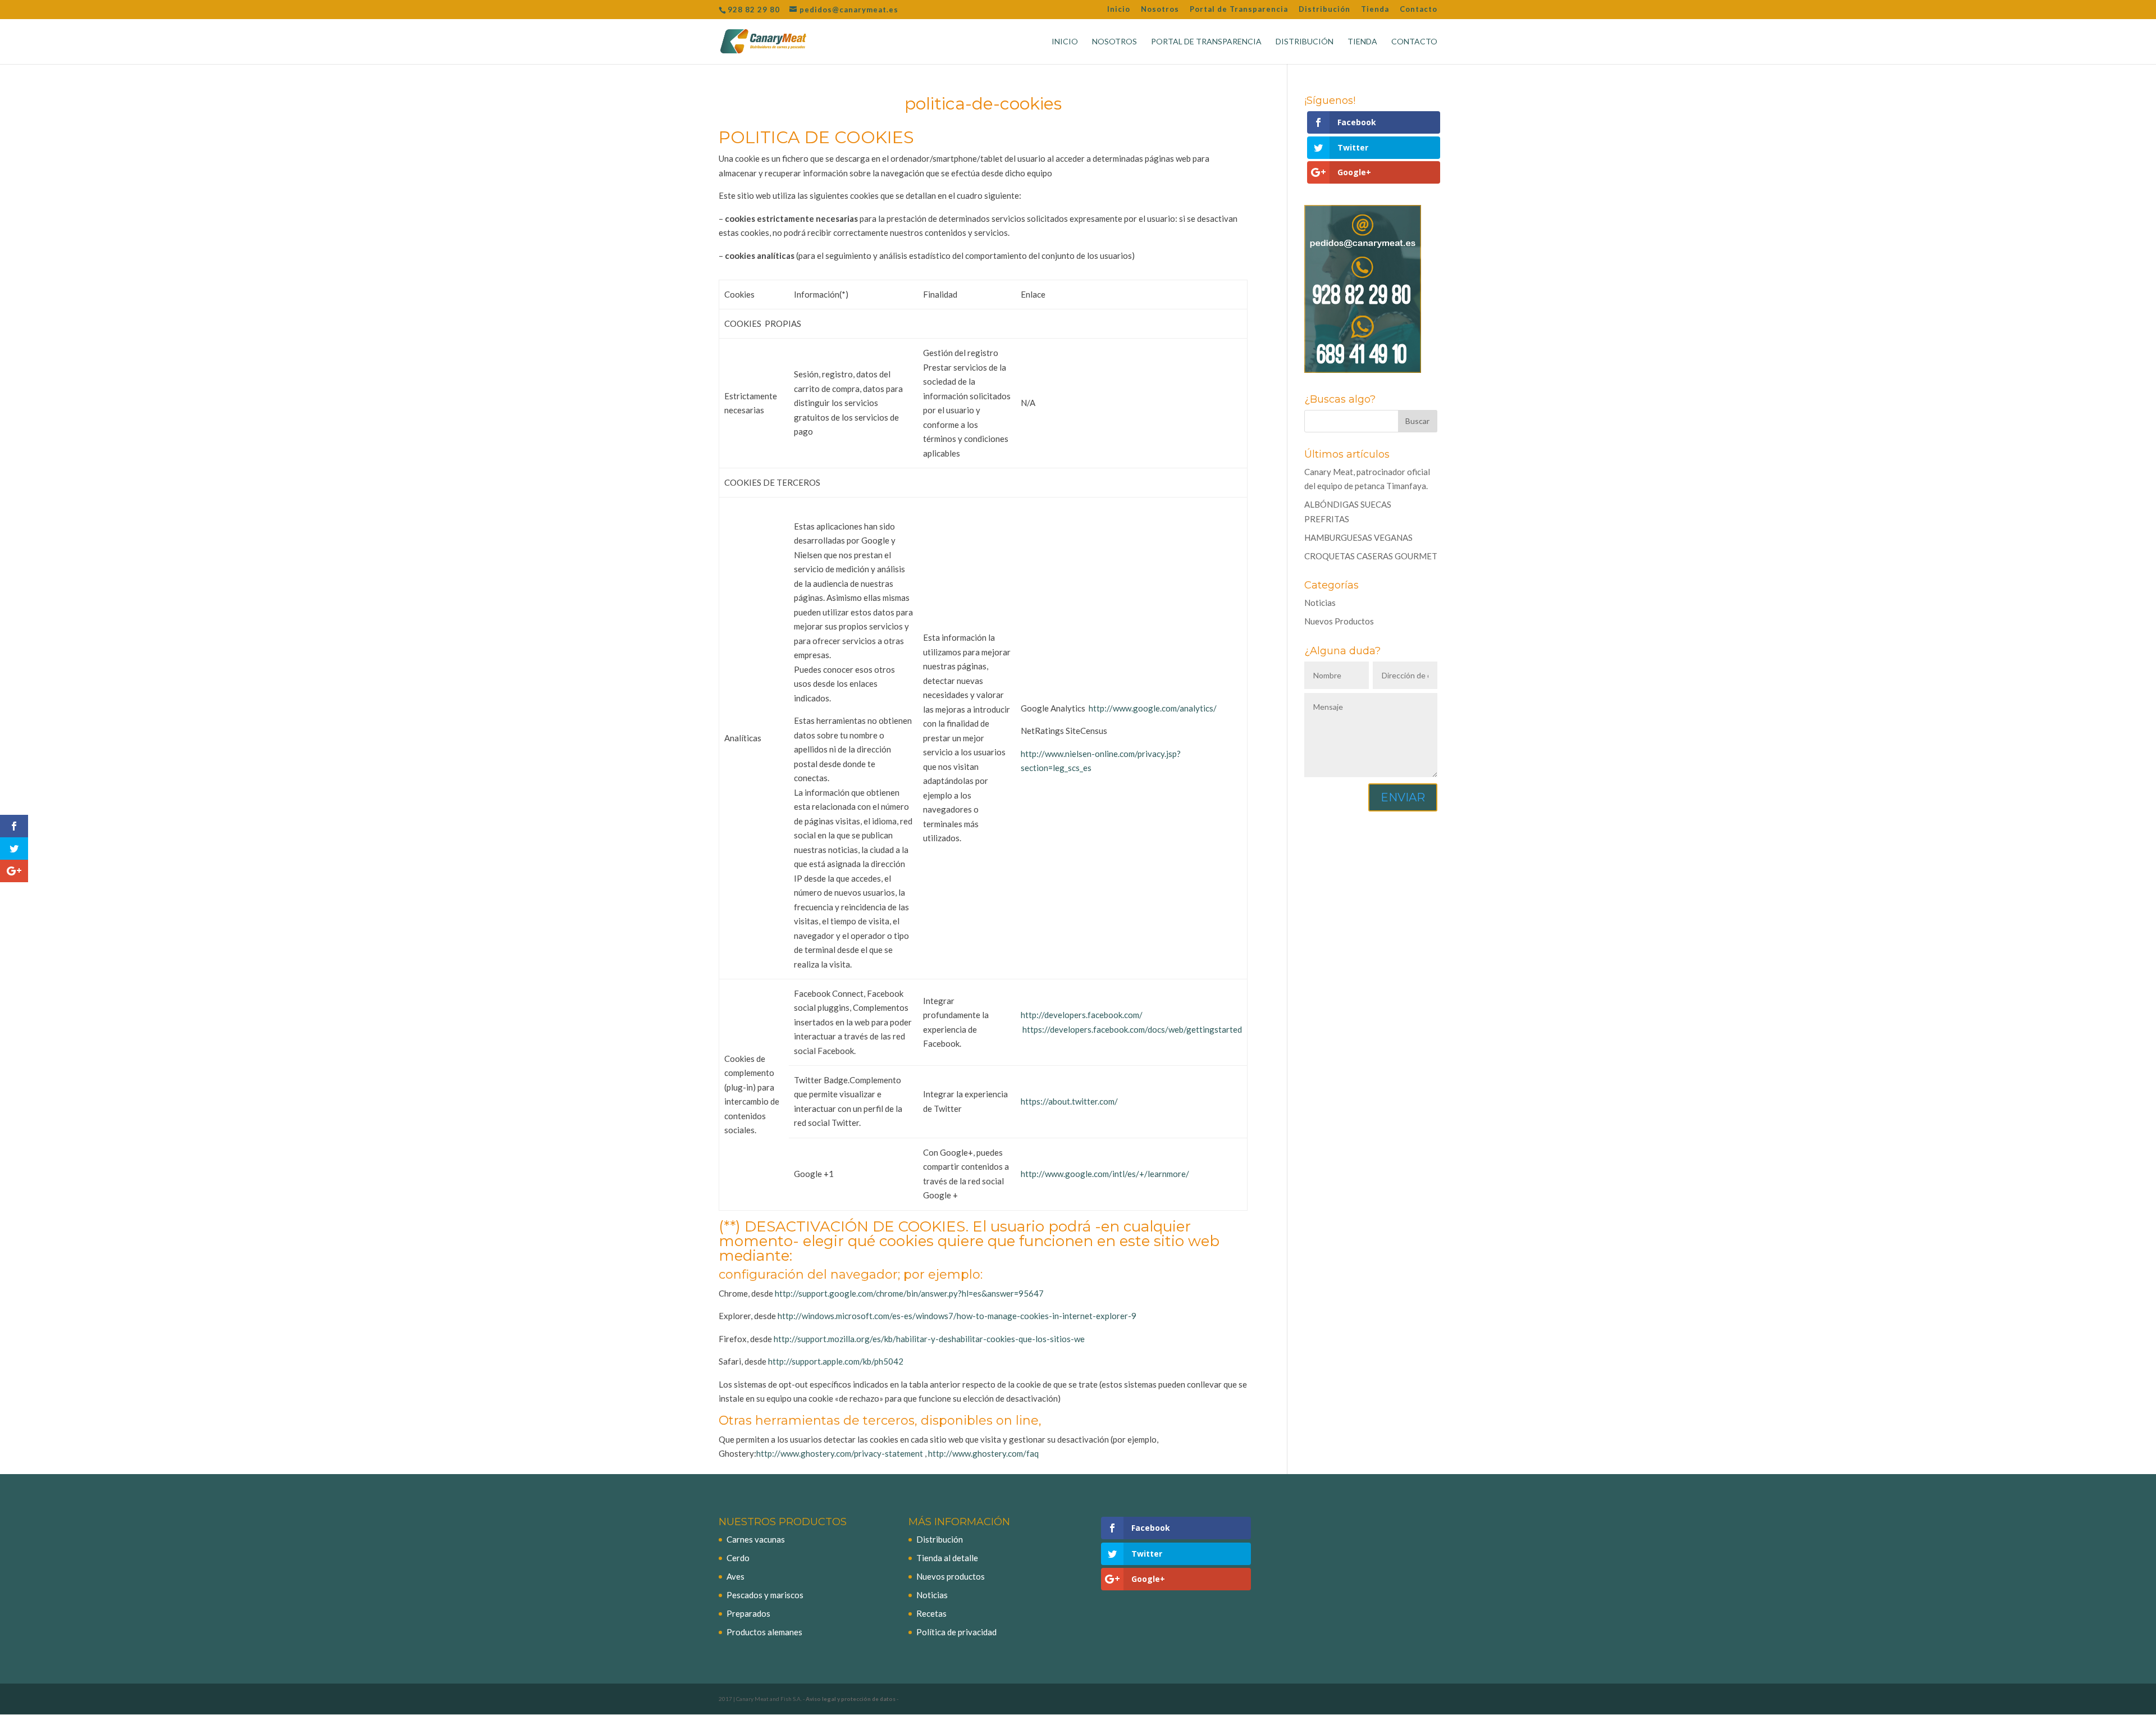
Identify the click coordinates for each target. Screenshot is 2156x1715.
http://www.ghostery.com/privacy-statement (841, 1453)
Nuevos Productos (1339, 621)
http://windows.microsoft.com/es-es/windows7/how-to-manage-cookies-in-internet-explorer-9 (956, 1316)
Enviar (1403, 797)
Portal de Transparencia (1239, 10)
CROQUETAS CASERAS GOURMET (1371, 556)
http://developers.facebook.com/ (1082, 1015)
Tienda (1375, 10)
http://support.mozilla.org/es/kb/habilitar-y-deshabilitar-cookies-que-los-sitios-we (928, 1339)
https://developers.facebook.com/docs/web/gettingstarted (1132, 1029)
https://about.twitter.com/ (1069, 1101)
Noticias (1320, 603)
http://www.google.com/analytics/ (1153, 708)
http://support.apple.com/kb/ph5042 (835, 1361)
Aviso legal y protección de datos (851, 1699)
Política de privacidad (956, 1632)
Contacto (1419, 10)
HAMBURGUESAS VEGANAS (1358, 537)
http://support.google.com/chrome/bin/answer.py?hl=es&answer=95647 (908, 1293)
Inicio (1119, 10)
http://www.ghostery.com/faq (983, 1453)
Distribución (1324, 10)
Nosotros (1160, 10)
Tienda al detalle (947, 1558)
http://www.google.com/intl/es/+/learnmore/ (1105, 1174)
